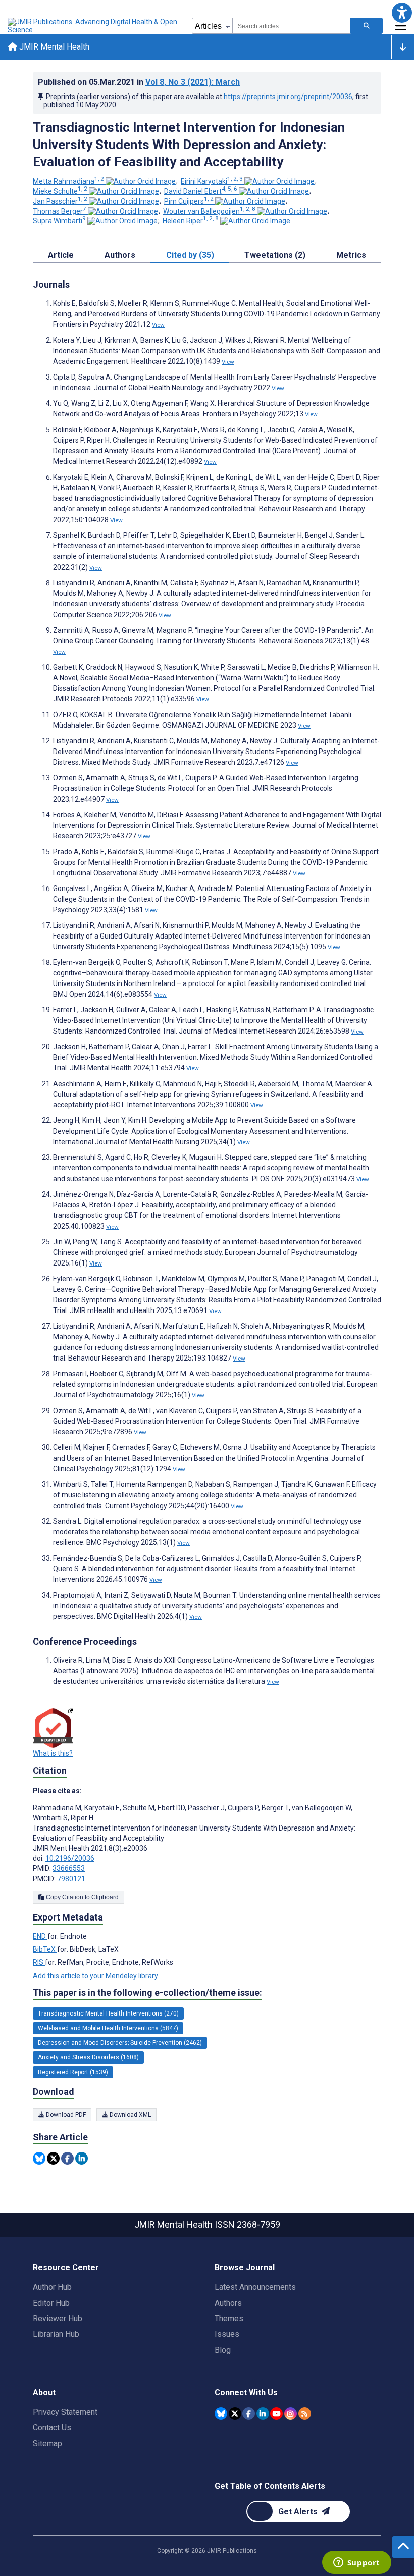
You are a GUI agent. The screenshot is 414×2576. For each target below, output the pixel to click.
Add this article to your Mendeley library (95, 1976)
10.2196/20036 (70, 1858)
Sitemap (47, 2443)
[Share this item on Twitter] (53, 2158)
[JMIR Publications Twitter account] (235, 2414)
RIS (39, 1962)
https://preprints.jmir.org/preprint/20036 (288, 97)
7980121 (71, 1879)
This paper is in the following (147, 1993)
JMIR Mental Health (53, 47)
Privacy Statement (65, 2412)
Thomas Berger (60, 211)
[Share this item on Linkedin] (82, 2158)
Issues (227, 2334)
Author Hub (52, 2287)
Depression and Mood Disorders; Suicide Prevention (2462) (120, 2043)
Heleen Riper (191, 221)
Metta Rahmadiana (68, 181)
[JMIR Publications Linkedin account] (263, 2414)
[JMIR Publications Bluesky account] (221, 2414)
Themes (229, 2319)
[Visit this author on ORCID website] (141, 181)
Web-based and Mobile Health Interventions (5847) (108, 2028)
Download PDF (65, 2115)
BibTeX (45, 1949)
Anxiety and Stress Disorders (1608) (88, 2057)
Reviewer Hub (58, 2319)
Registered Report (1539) (73, 2072)
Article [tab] (61, 255)
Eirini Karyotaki (212, 181)
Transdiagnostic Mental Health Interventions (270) (108, 2013)
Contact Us (52, 2428)
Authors (228, 2303)
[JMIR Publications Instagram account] (291, 2414)
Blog (223, 2350)
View (158, 325)
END (40, 1936)
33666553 (69, 1868)
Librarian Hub (56, 2334)
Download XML (130, 2115)
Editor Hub (51, 2303)
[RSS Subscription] (305, 2414)
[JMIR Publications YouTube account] (276, 2414)
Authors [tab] (120, 255)
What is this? (53, 1753)
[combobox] (291, 26)
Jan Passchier (60, 201)
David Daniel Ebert (201, 191)
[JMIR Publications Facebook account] (249, 2414)
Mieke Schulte (60, 191)
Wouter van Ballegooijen (209, 211)
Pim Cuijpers (189, 201)
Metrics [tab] (351, 255)
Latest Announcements (255, 2287)
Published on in (139, 82)
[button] (402, 12)
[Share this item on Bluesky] (39, 2158)
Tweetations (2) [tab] (275, 255)
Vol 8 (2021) (193, 82)
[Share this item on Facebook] (67, 2158)
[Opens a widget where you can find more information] (356, 2563)
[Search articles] (367, 26)
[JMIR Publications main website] (93, 26)
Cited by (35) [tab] (190, 255)
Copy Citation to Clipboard (82, 1897)
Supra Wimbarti (59, 221)
